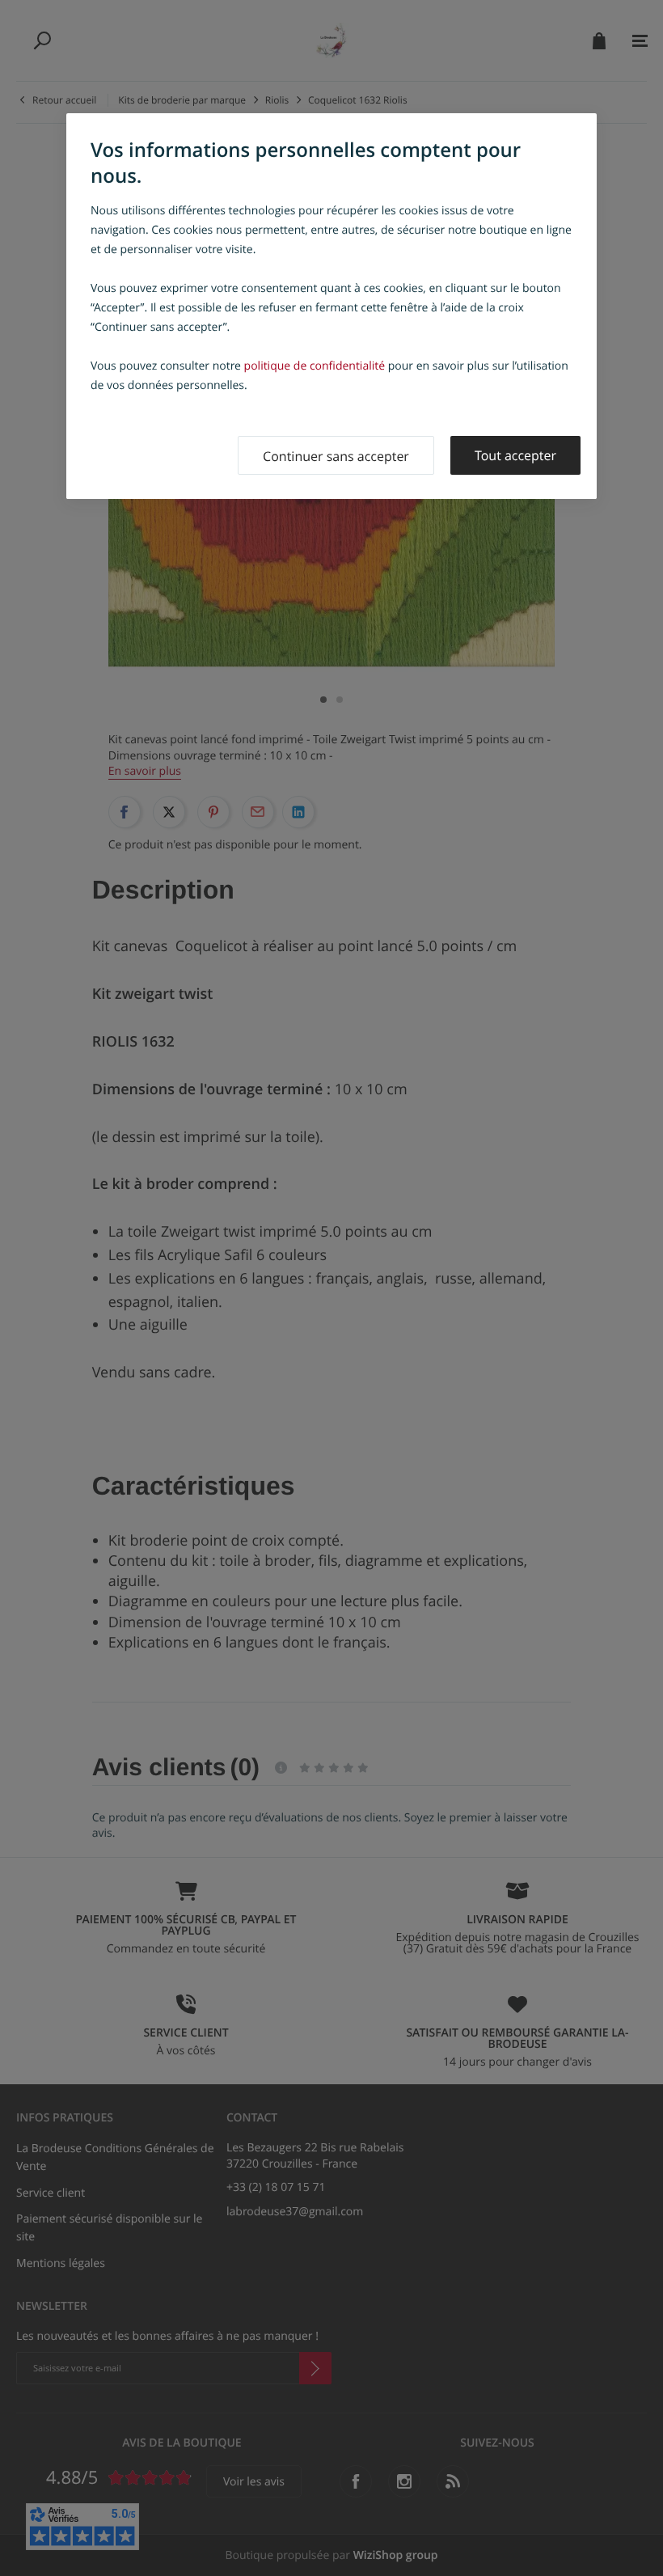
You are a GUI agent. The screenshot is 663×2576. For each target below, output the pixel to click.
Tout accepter (515, 455)
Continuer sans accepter (336, 456)
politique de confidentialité (315, 366)
